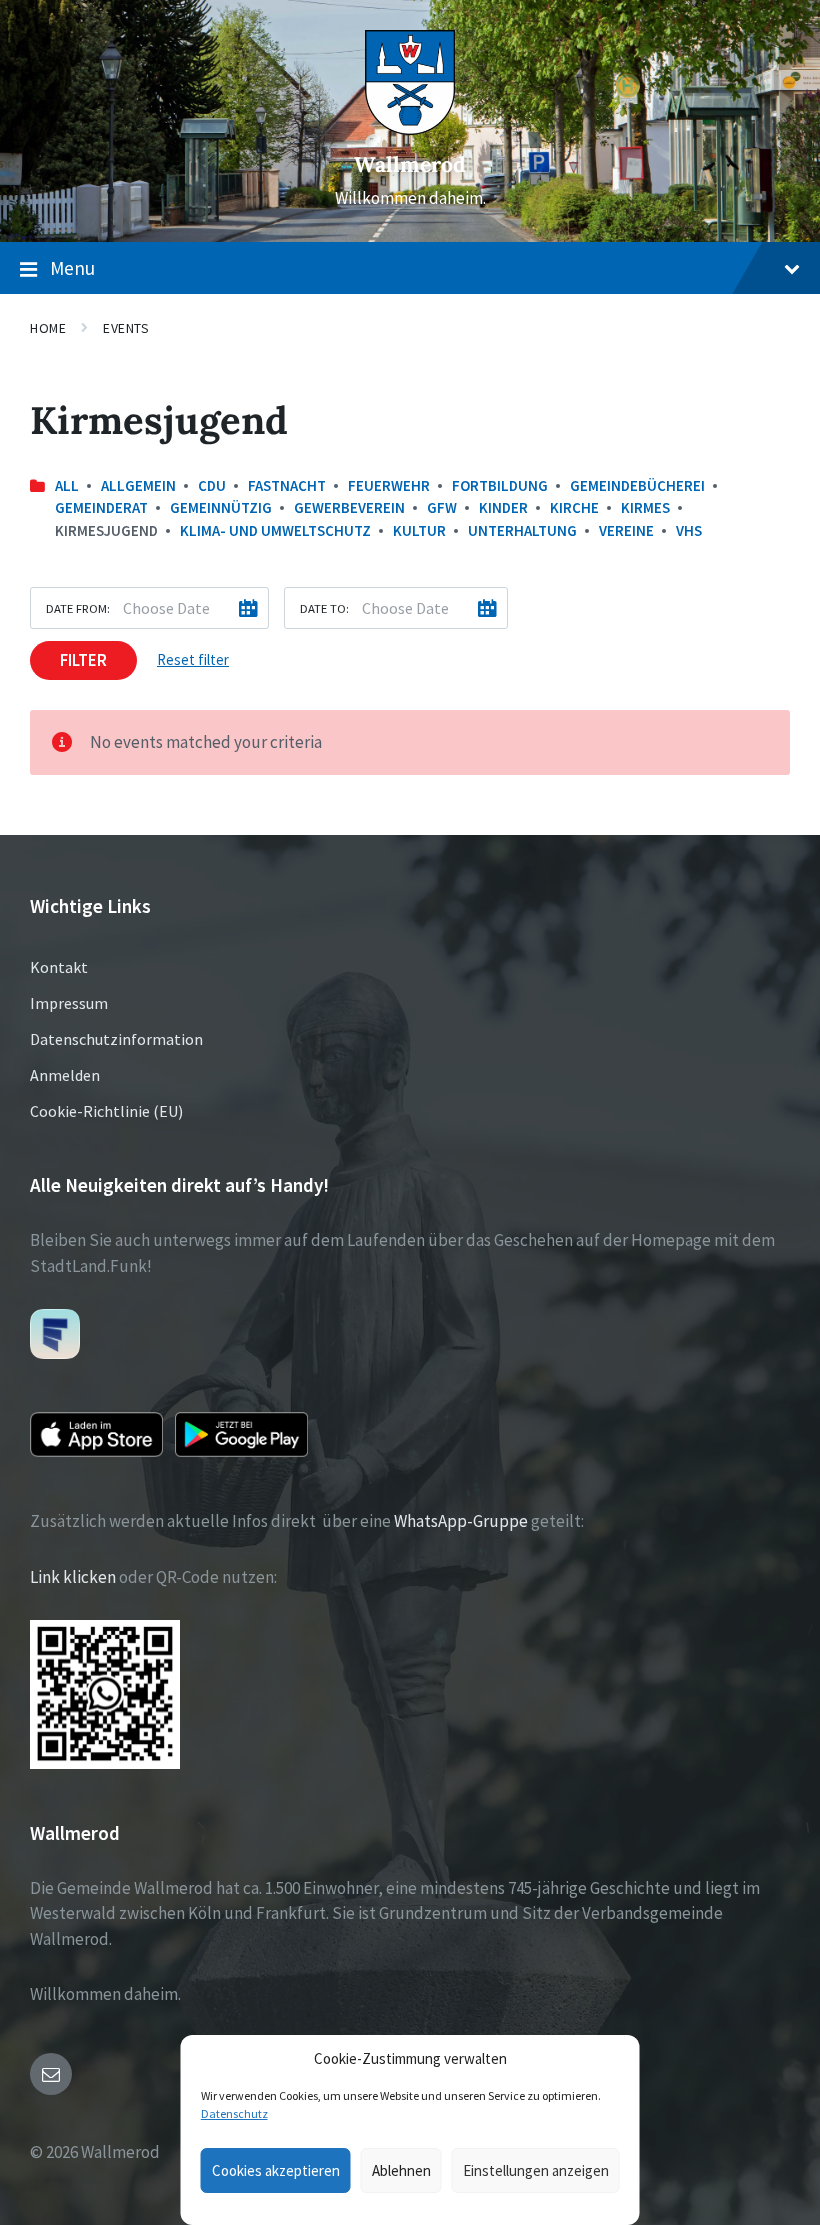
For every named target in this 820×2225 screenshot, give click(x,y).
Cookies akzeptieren (276, 2170)
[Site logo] (410, 129)
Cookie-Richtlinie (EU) (106, 1111)
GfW (442, 507)
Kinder (503, 507)
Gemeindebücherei (637, 485)
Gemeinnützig (221, 507)
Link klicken (73, 1577)
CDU (212, 485)
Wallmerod (410, 164)
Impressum (69, 1003)
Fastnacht (287, 485)
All (67, 485)
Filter (83, 660)
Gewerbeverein (349, 507)
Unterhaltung (522, 530)
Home (48, 328)
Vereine (626, 530)
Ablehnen (401, 2170)
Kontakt (59, 967)
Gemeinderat (101, 507)
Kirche (574, 507)
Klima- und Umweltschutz (275, 530)
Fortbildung (500, 485)
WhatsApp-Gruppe (461, 1521)
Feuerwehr (389, 485)
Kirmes (645, 507)
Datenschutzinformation (116, 1039)
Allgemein (138, 485)
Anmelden (65, 1075)
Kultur (419, 530)
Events (126, 328)
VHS (689, 530)
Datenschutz (234, 2113)
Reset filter (193, 659)
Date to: (324, 608)
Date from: (78, 608)
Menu (72, 268)
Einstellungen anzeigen (536, 2170)
